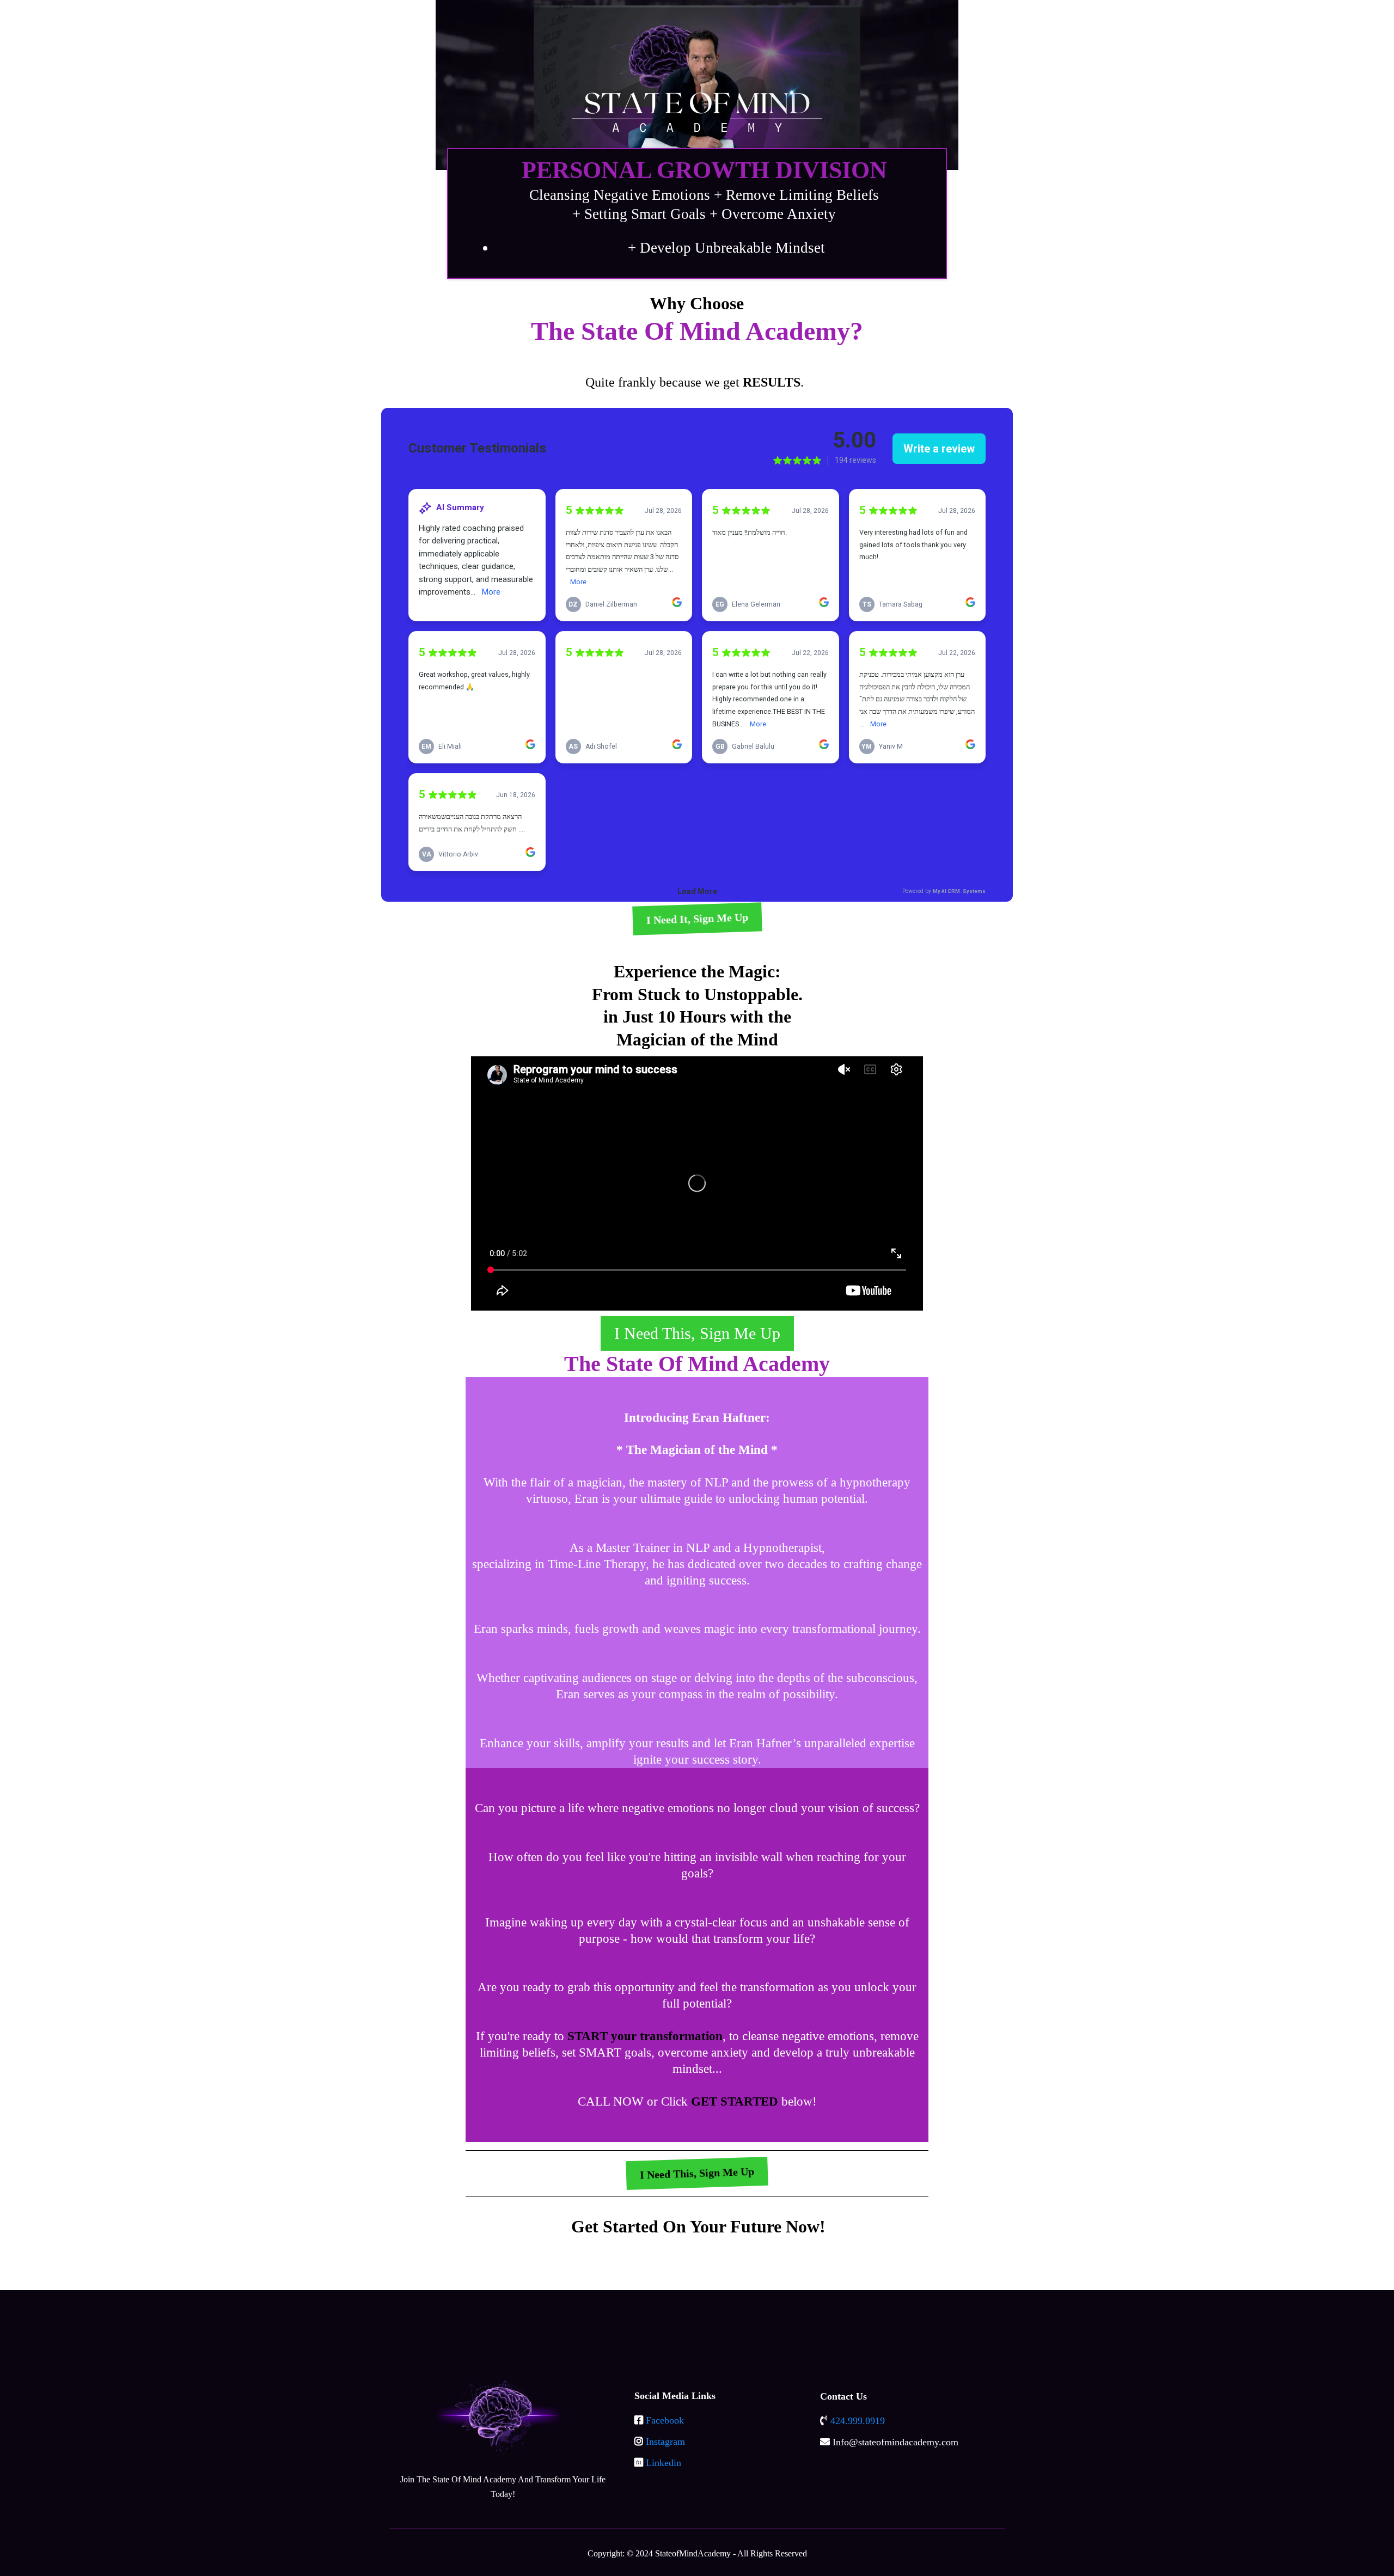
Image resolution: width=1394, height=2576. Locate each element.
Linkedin (664, 2463)
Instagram (665, 2442)
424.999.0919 (858, 2421)
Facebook (665, 2420)
